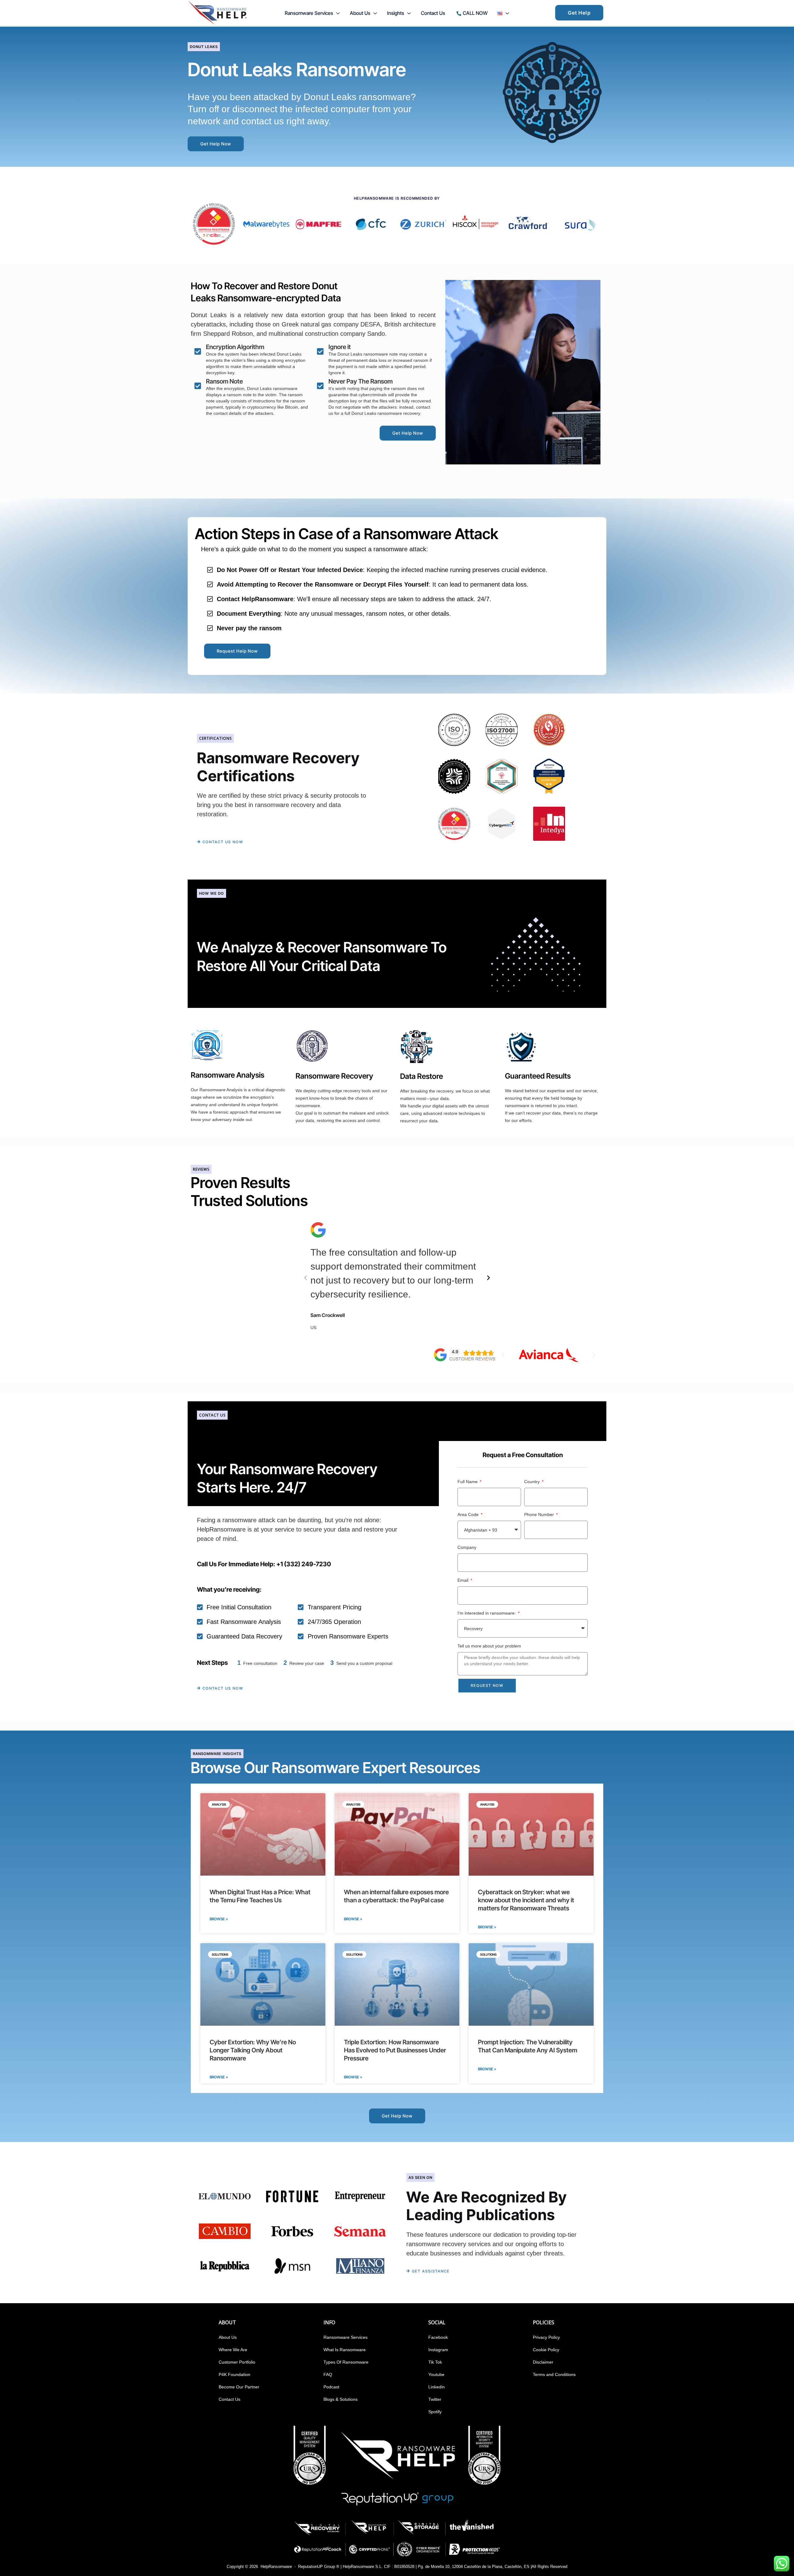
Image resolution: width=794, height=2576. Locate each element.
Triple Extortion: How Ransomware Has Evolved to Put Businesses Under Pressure (395, 2050)
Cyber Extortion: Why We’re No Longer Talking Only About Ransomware (253, 2050)
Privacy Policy (546, 2337)
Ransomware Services (346, 2337)
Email (464, 1580)
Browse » (219, 1919)
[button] (337, 13)
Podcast (331, 2387)
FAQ (328, 2374)
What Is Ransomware (345, 2350)
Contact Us (230, 2399)
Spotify (435, 2412)
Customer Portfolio (237, 2362)
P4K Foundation (234, 2374)
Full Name (468, 1482)
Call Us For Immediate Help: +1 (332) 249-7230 (264, 1564)
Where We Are (233, 2350)
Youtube (436, 2374)
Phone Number (540, 1514)
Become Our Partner (239, 2387)
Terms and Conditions (554, 2374)
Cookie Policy (546, 2350)
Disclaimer (543, 2362)
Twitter (435, 2399)
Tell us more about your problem (489, 1646)
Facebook (438, 2337)
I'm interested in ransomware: (487, 1613)
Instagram (438, 2350)
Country (533, 1482)
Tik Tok (435, 2362)
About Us (228, 2337)
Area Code (469, 1514)
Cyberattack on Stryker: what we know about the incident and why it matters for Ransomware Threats (526, 1900)
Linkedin (437, 2387)
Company (467, 1547)
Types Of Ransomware (346, 2362)
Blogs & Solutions (341, 2399)
